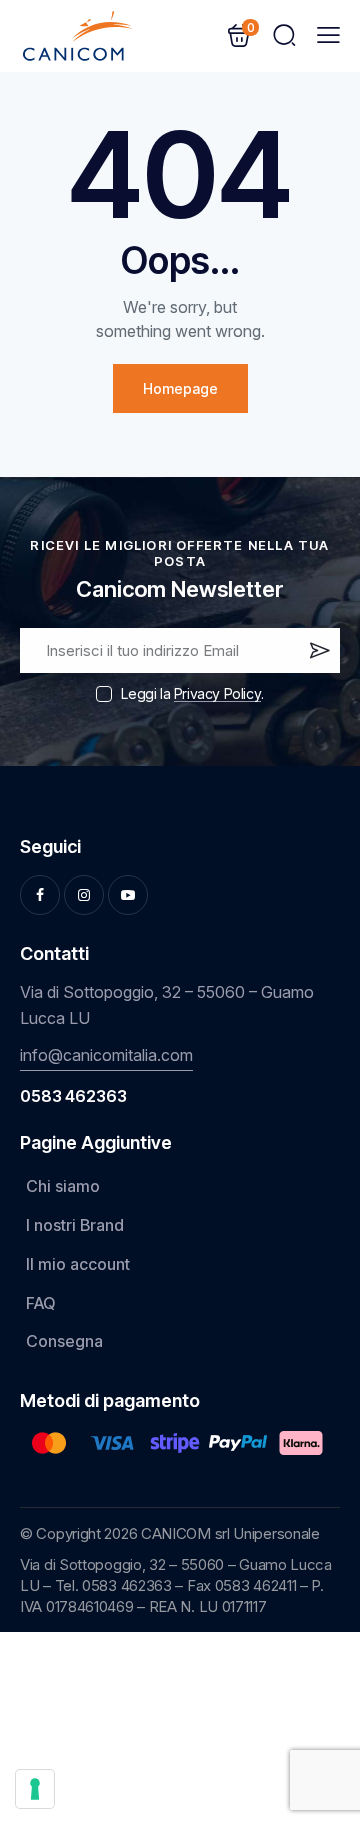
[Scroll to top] (316, 1660)
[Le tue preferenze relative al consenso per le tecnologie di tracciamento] (35, 1789)
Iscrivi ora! (318, 655)
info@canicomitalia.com (106, 1055)
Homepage (180, 388)
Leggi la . (192, 693)
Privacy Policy (217, 694)
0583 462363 (73, 1096)
